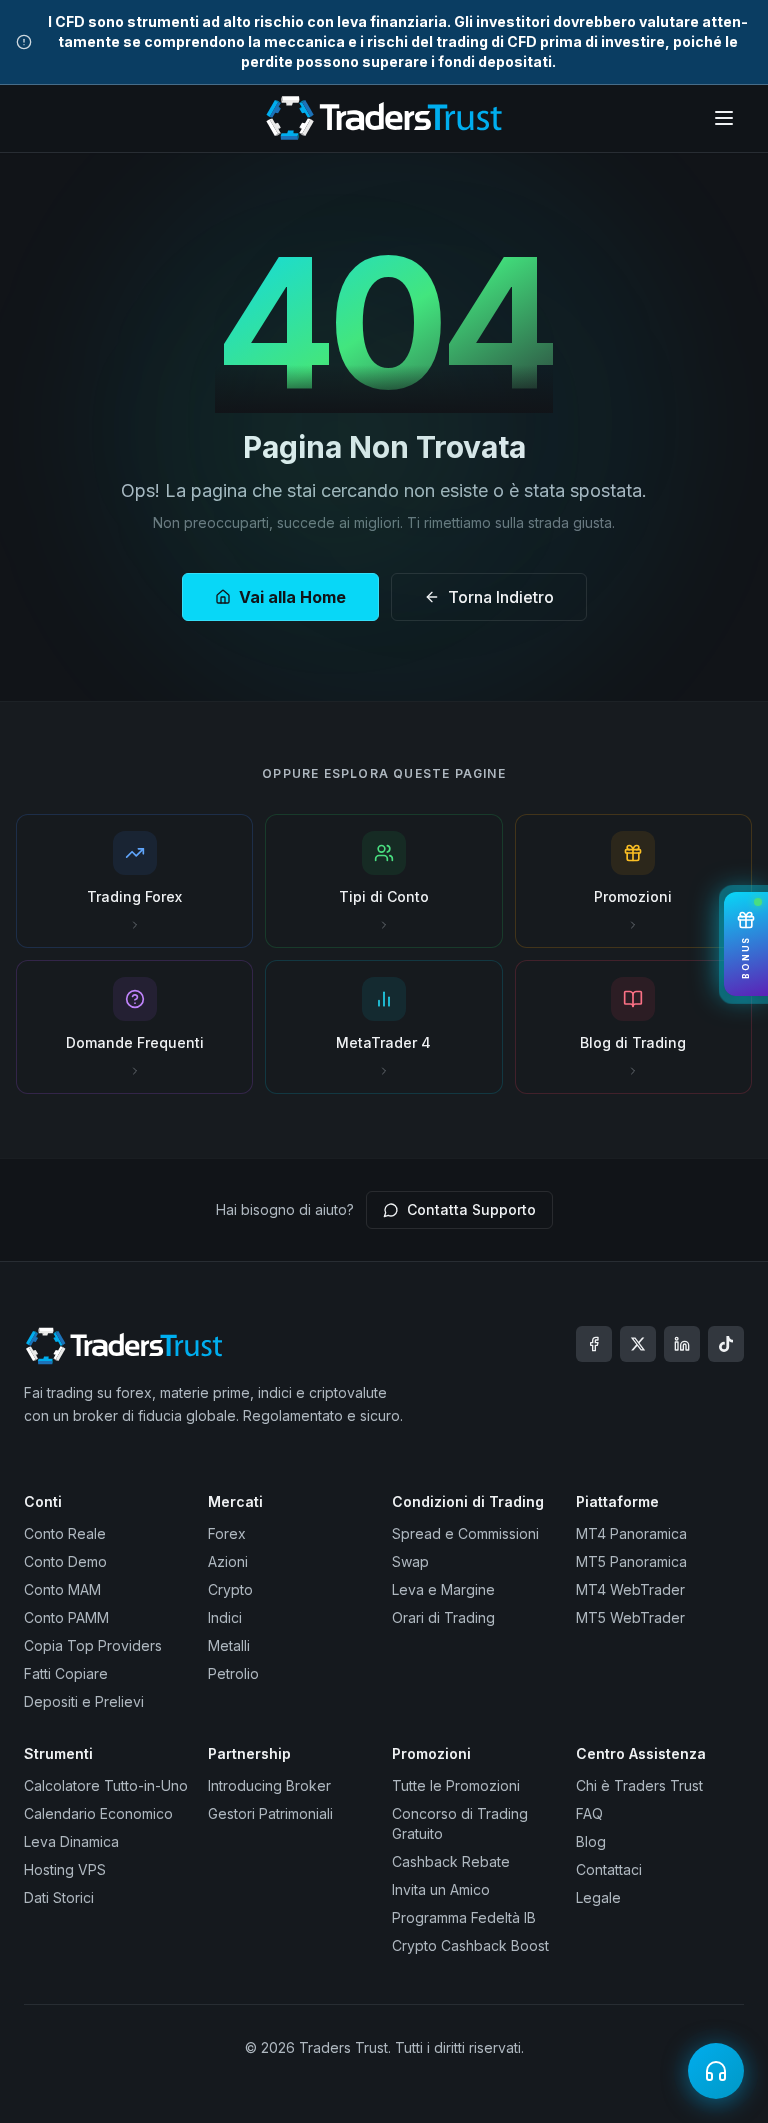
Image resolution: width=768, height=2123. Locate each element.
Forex (227, 1533)
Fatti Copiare (66, 1673)
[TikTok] (726, 1344)
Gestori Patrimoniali (270, 1813)
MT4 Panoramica (631, 1533)
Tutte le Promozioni (456, 1785)
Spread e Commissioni (465, 1533)
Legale (598, 1897)
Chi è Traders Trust (639, 1785)
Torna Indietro (501, 597)
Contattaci (609, 1869)
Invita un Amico (441, 1889)
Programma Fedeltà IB (464, 1917)
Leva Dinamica (71, 1841)
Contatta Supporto (471, 1209)
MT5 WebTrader (630, 1617)
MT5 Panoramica (631, 1561)
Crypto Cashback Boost (470, 1945)
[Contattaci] (716, 2071)
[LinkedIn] (682, 1344)
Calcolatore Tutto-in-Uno (106, 1785)
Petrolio (233, 1673)
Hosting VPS (65, 1869)
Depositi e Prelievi (84, 1701)
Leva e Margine (443, 1589)
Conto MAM (62, 1589)
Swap (410, 1561)
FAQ (589, 1813)
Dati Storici (59, 1897)
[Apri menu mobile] (724, 118)
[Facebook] (594, 1344)
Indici (225, 1617)
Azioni (228, 1561)
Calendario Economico (98, 1813)
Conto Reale (65, 1533)
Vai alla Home (292, 597)
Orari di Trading (443, 1617)
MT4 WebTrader (630, 1589)
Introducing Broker (269, 1785)
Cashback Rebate (451, 1861)
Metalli (229, 1645)
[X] (638, 1344)
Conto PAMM (66, 1617)
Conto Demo (65, 1561)
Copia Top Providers (93, 1645)
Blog (591, 1841)
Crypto (230, 1589)
